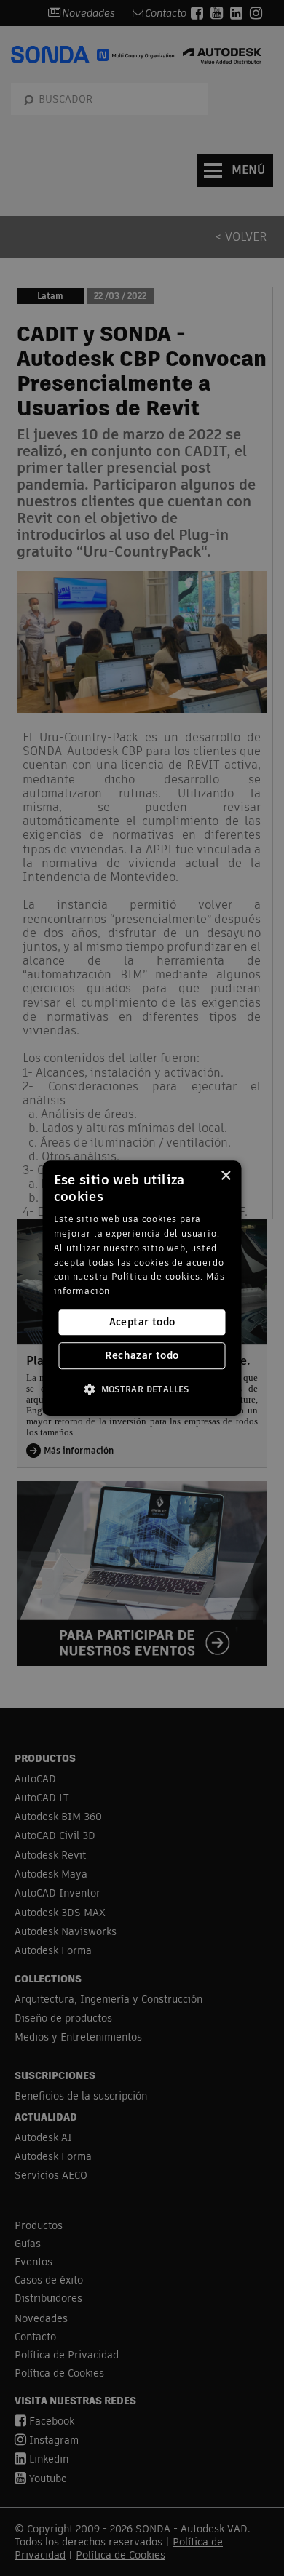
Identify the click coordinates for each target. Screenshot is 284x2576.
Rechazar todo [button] (142, 1355)
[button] (142, 1389)
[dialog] (142, 1288)
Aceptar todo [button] (142, 1322)
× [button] (225, 1176)
